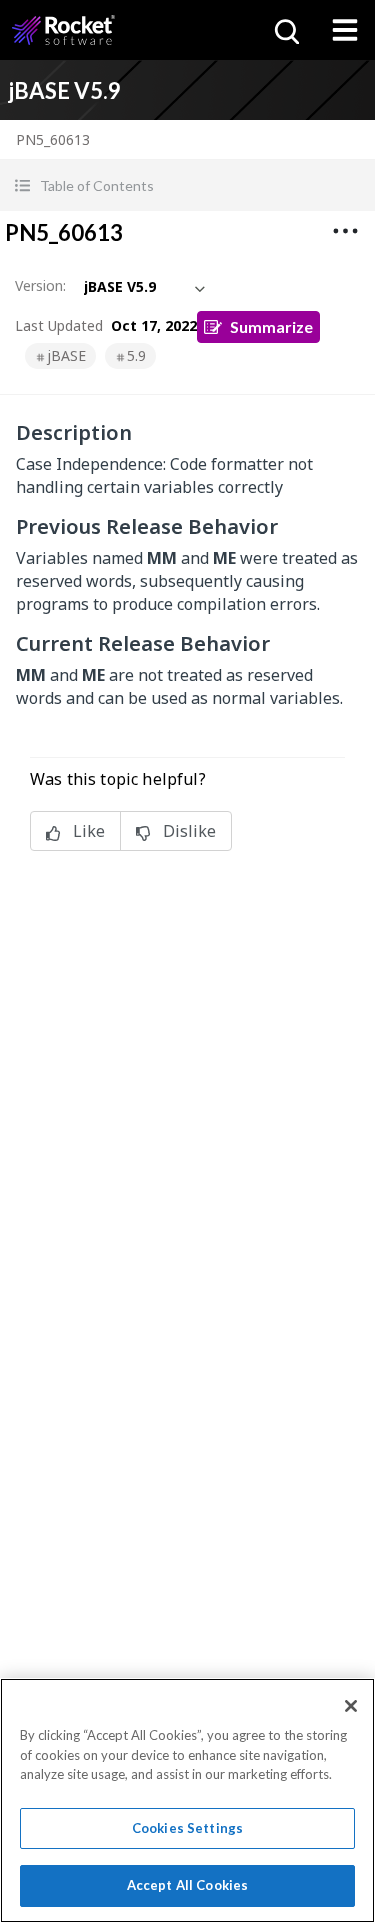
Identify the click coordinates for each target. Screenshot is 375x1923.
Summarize (271, 326)
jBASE (66, 355)
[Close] (351, 1706)
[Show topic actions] (345, 231)
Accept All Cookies (187, 1885)
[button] (187, 185)
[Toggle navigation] (345, 30)
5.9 (136, 355)
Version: (40, 285)
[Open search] (285, 30)
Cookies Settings (187, 1828)
